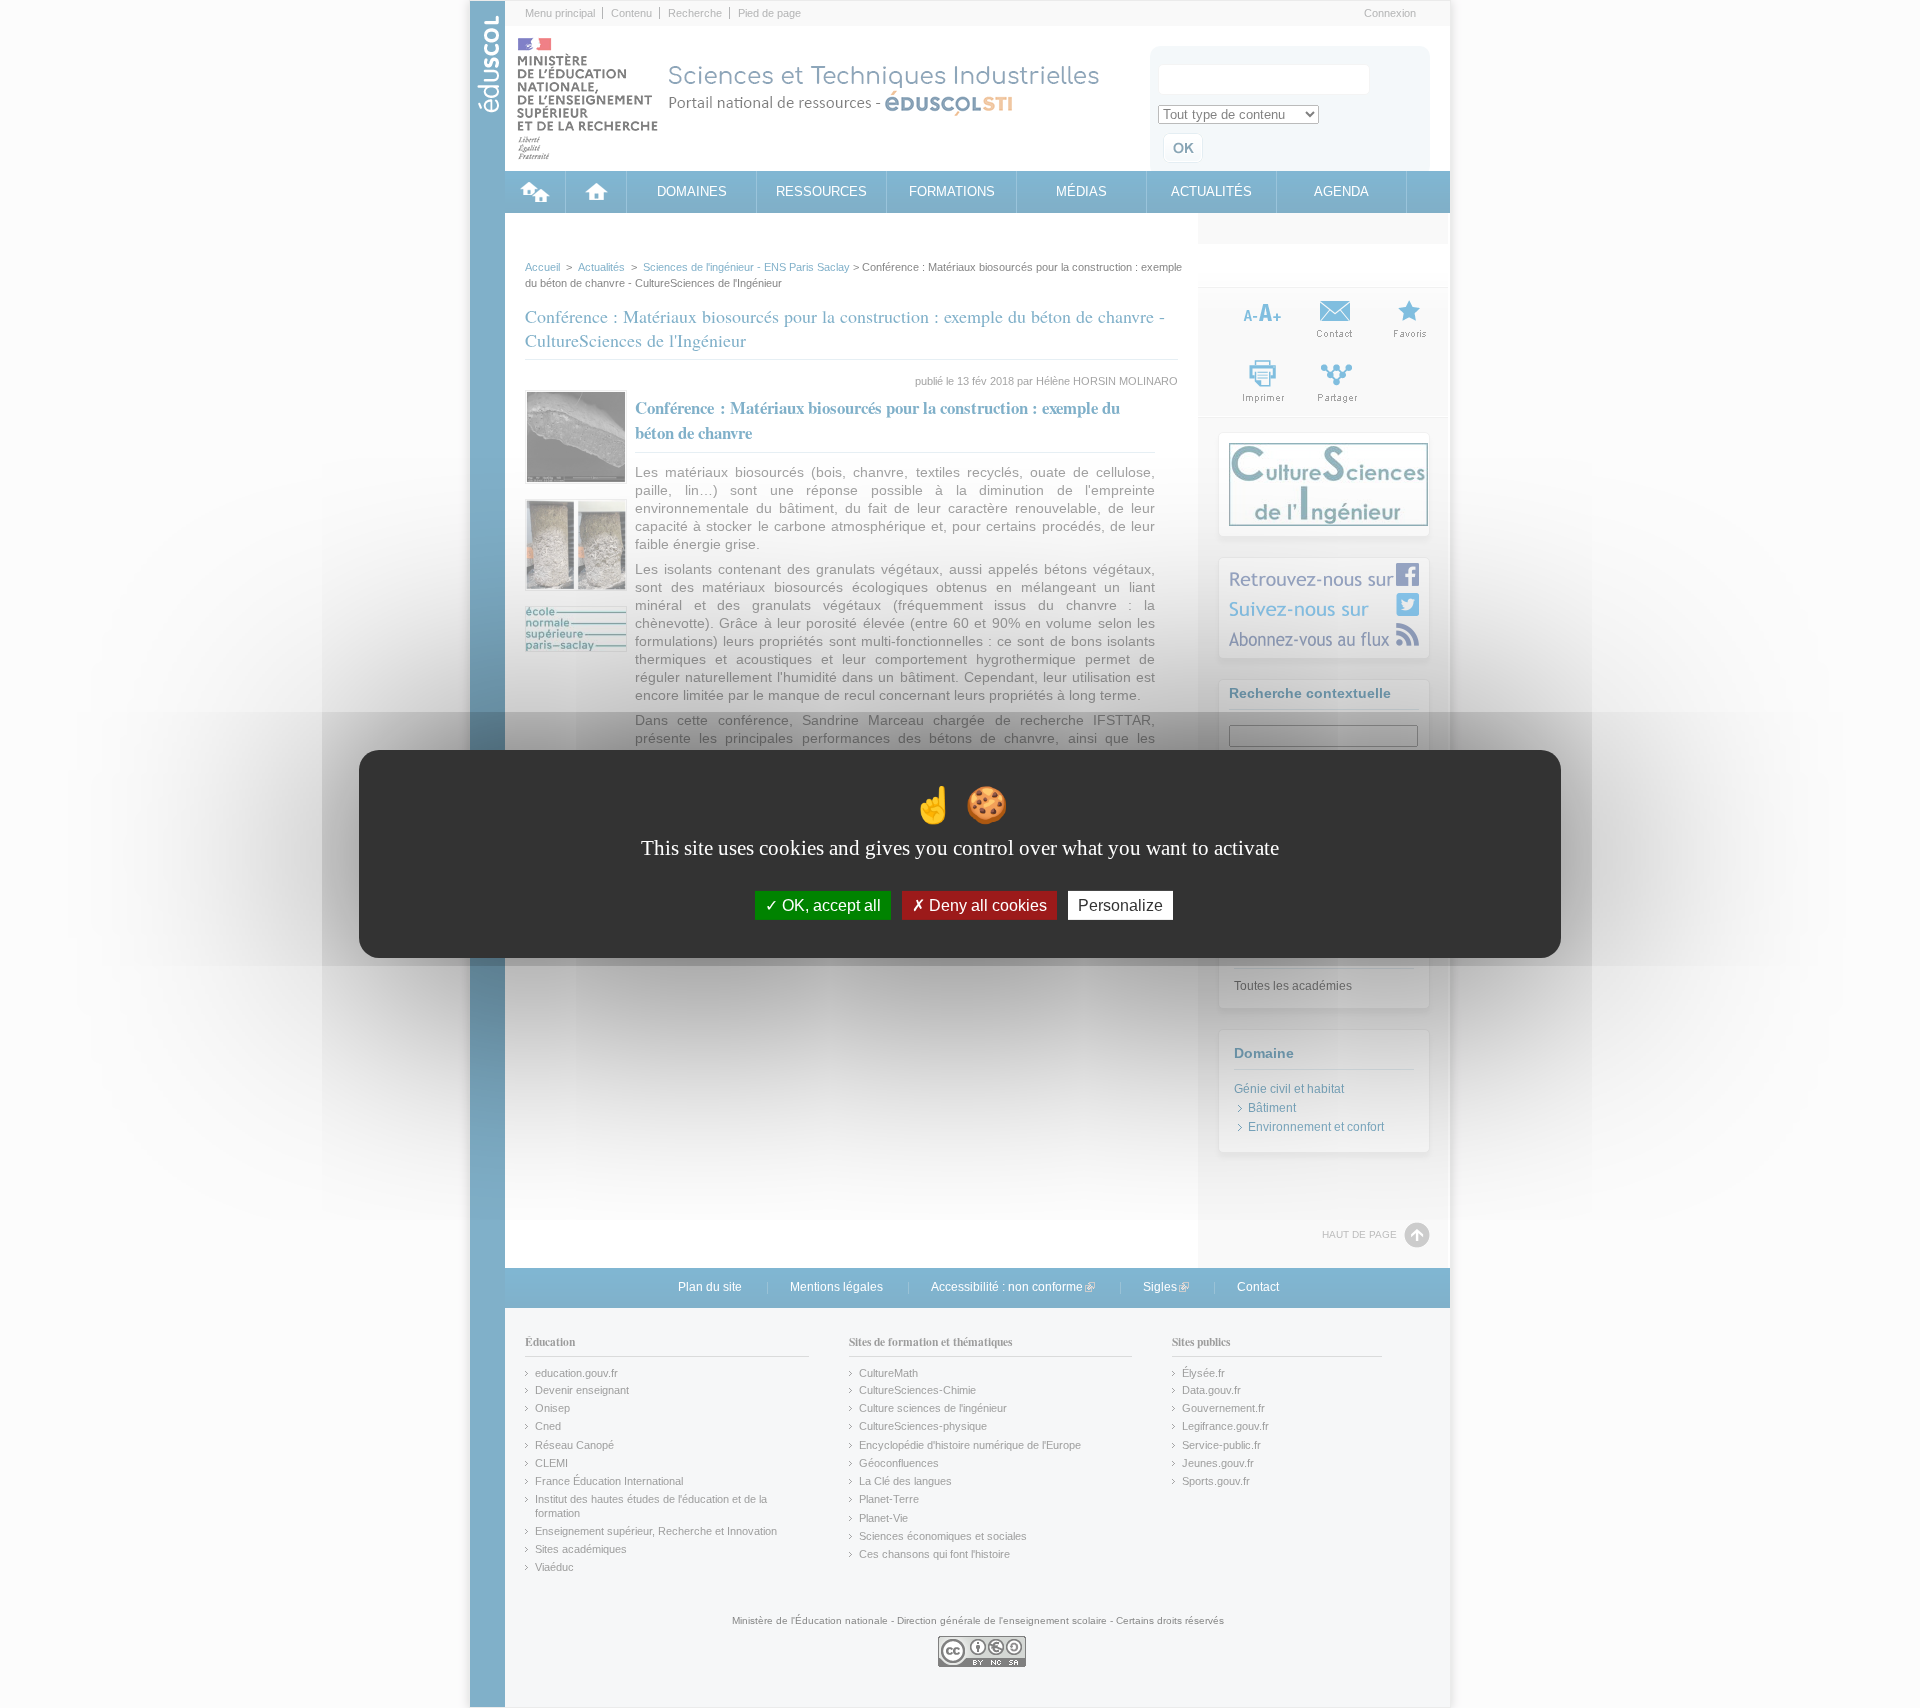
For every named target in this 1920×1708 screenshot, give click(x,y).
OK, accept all (829, 905)
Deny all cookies (986, 905)
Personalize (1120, 905)
